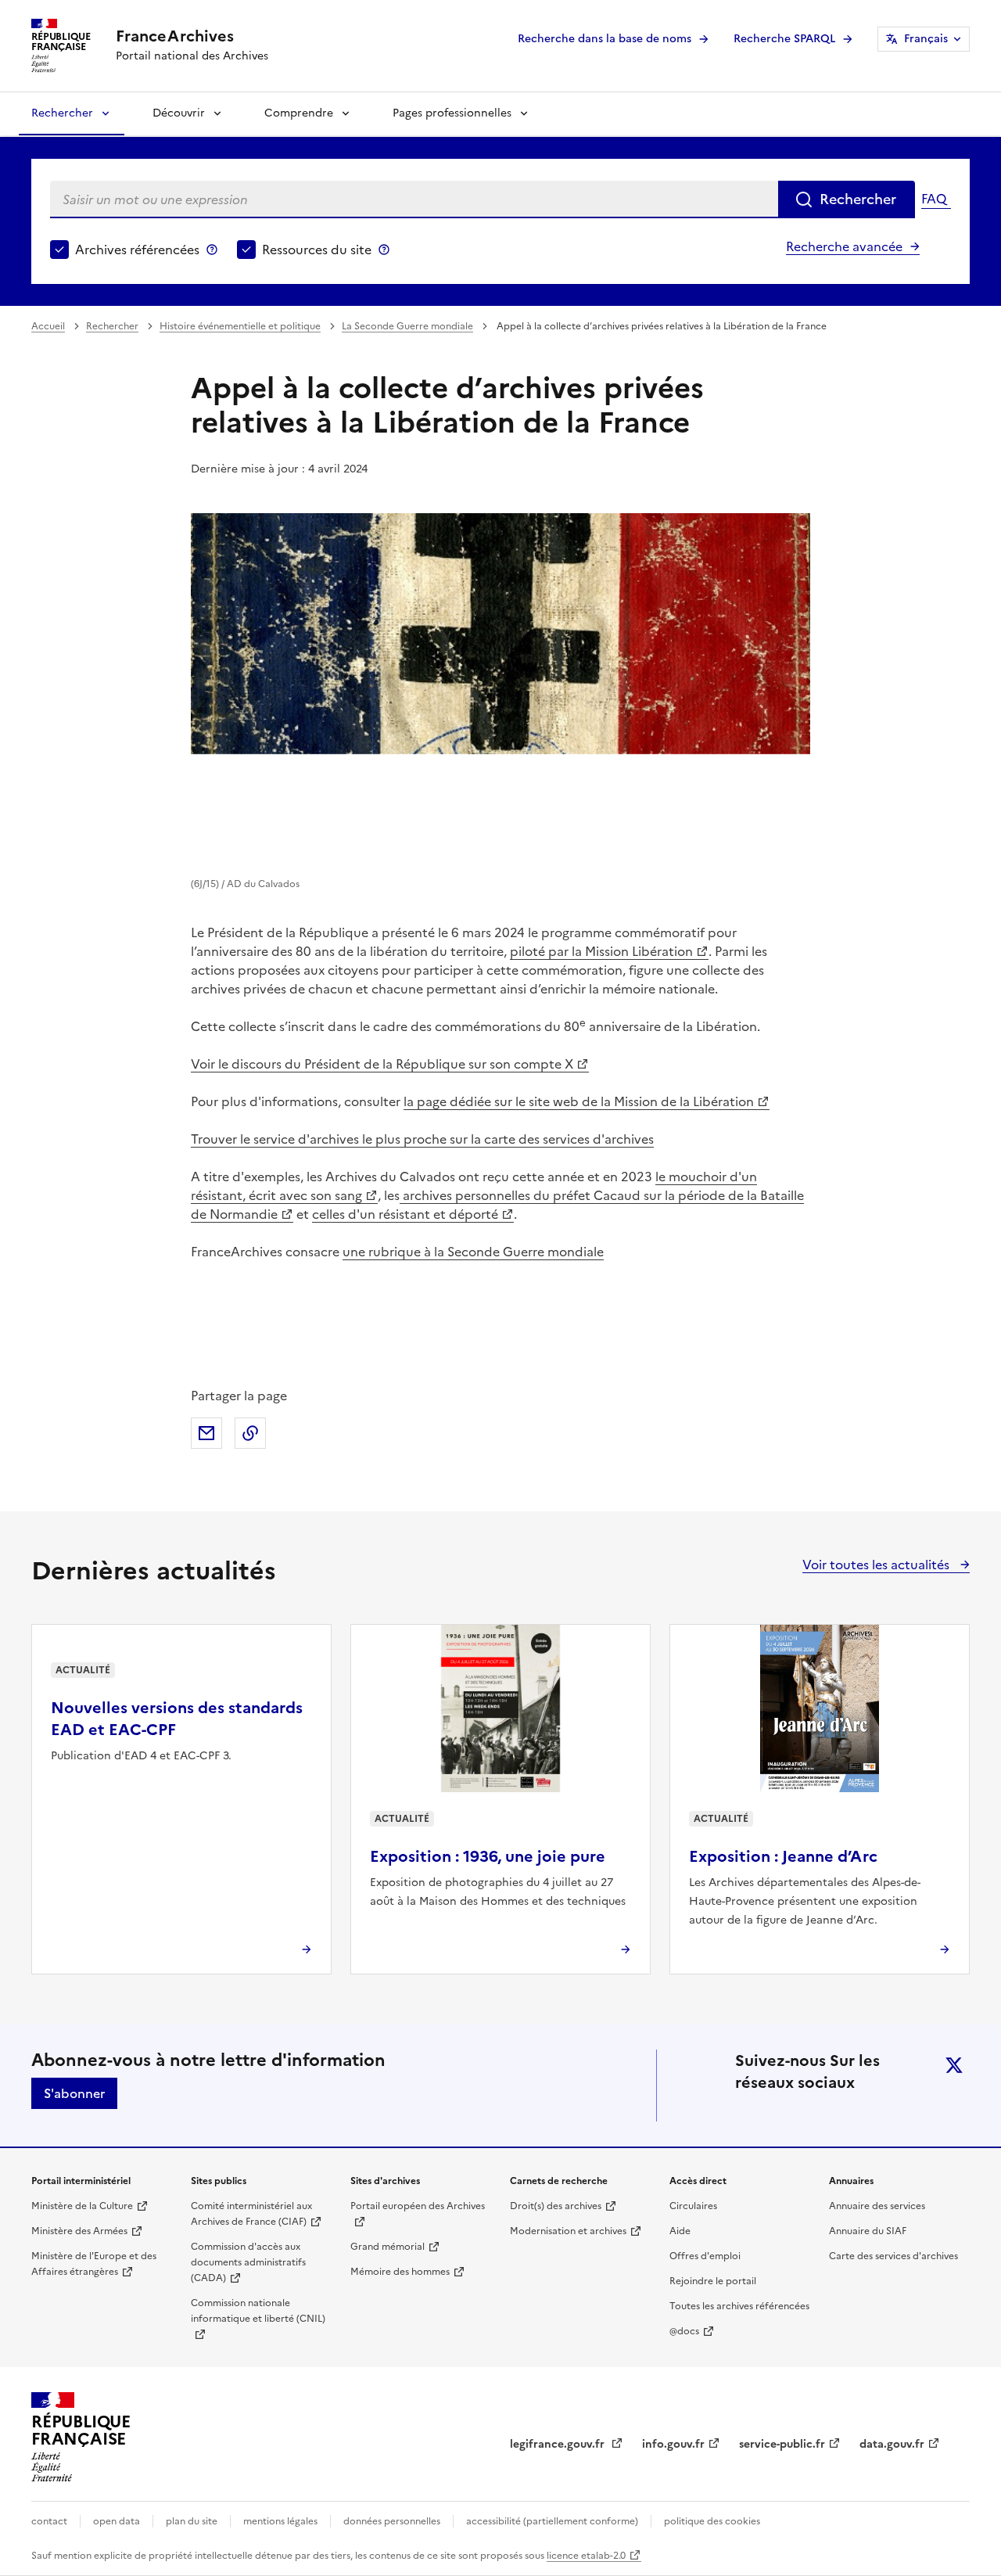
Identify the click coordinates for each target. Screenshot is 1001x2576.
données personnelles (392, 2521)
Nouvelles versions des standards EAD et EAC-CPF (177, 1719)
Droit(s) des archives (556, 2206)
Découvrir (179, 113)
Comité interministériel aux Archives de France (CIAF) (251, 2214)
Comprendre (299, 113)
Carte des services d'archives (893, 2256)
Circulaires (693, 2206)
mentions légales (280, 2521)
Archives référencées (137, 250)
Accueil (48, 326)
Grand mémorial (387, 2247)
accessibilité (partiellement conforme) (552, 2521)
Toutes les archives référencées (739, 2306)
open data (117, 2521)
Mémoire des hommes (400, 2272)
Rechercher (62, 113)
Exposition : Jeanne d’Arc (783, 1856)
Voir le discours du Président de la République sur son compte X (382, 1064)
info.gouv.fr (673, 2444)
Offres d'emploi (705, 2256)
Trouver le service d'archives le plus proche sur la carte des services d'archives (422, 1139)
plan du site (192, 2521)
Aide (680, 2231)
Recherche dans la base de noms (605, 39)
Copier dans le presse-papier (250, 1433)
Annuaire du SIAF (868, 2231)
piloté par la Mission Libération (601, 951)
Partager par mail (206, 1433)
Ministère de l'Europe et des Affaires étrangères (94, 2264)
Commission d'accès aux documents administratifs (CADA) (248, 2262)
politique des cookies (712, 2521)
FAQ (934, 199)
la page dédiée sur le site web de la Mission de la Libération (579, 1101)
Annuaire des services (877, 2206)
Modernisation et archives (568, 2231)
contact (49, 2521)
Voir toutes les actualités (877, 1565)
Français (926, 39)
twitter (954, 2065)
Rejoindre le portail (713, 2281)
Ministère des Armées (79, 2231)
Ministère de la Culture (82, 2206)
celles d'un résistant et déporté (405, 1214)
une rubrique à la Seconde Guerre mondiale (473, 1252)
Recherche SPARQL (784, 39)
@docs (684, 2331)
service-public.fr (782, 2444)
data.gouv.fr (892, 2444)
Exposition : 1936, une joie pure (488, 1856)
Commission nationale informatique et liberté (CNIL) (258, 2311)
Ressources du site (317, 250)
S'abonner (74, 2093)
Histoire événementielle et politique (240, 326)
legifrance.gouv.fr (559, 2444)
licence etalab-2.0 (586, 2556)
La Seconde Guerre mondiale (407, 326)
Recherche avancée (844, 246)
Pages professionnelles (452, 113)
